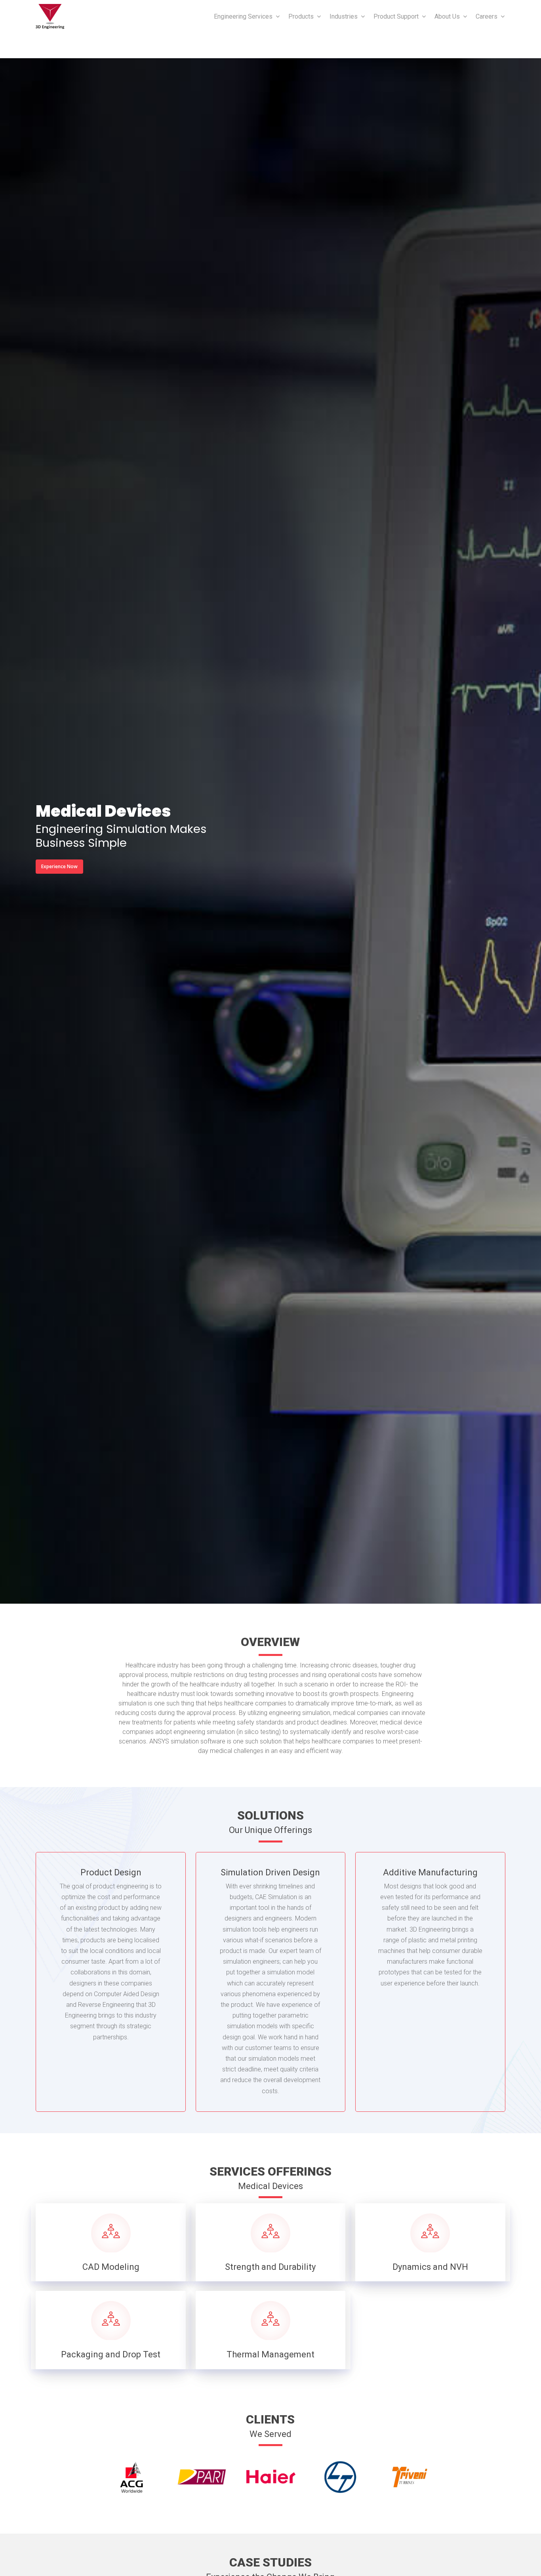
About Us (447, 16)
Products (301, 16)
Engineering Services (243, 16)
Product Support (396, 16)
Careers (487, 16)
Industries (344, 16)
